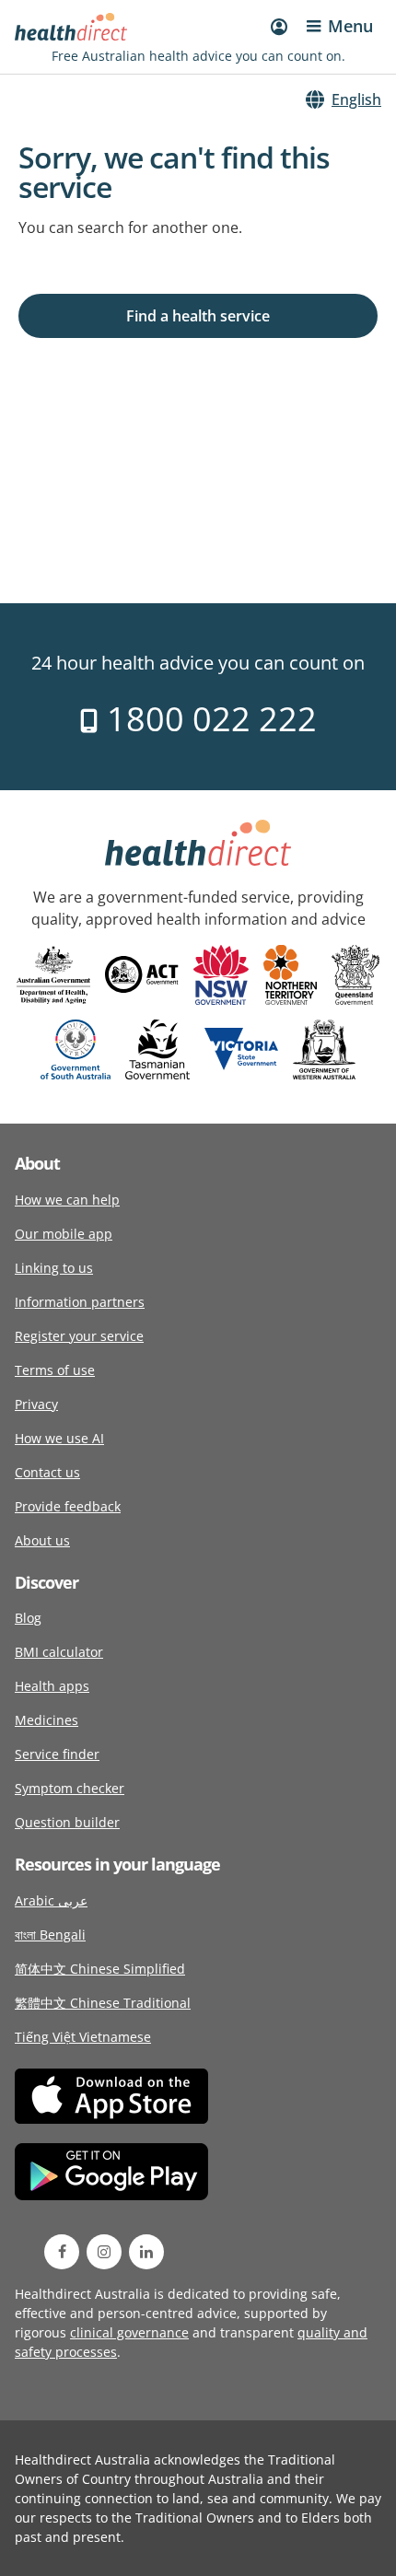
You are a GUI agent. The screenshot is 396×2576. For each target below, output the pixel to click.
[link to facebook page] (62, 2252)
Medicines (47, 1720)
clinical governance (129, 2332)
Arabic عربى (51, 1900)
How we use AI (59, 1438)
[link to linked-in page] (146, 2252)
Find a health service (198, 316)
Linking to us (54, 1268)
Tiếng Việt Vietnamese (83, 2037)
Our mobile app (64, 1234)
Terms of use (55, 1370)
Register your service (79, 1336)
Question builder (67, 1822)
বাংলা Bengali (50, 1935)
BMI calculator (59, 1652)
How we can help (67, 1200)
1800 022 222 (208, 719)
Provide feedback (68, 1506)
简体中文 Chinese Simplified (100, 1969)
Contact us (47, 1472)
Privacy (36, 1404)
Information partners (80, 1302)
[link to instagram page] (104, 2252)
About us (42, 1540)
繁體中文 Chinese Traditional (103, 2003)
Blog (28, 1618)
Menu (350, 26)
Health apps (52, 1686)
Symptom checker (70, 1788)
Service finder (57, 1754)
